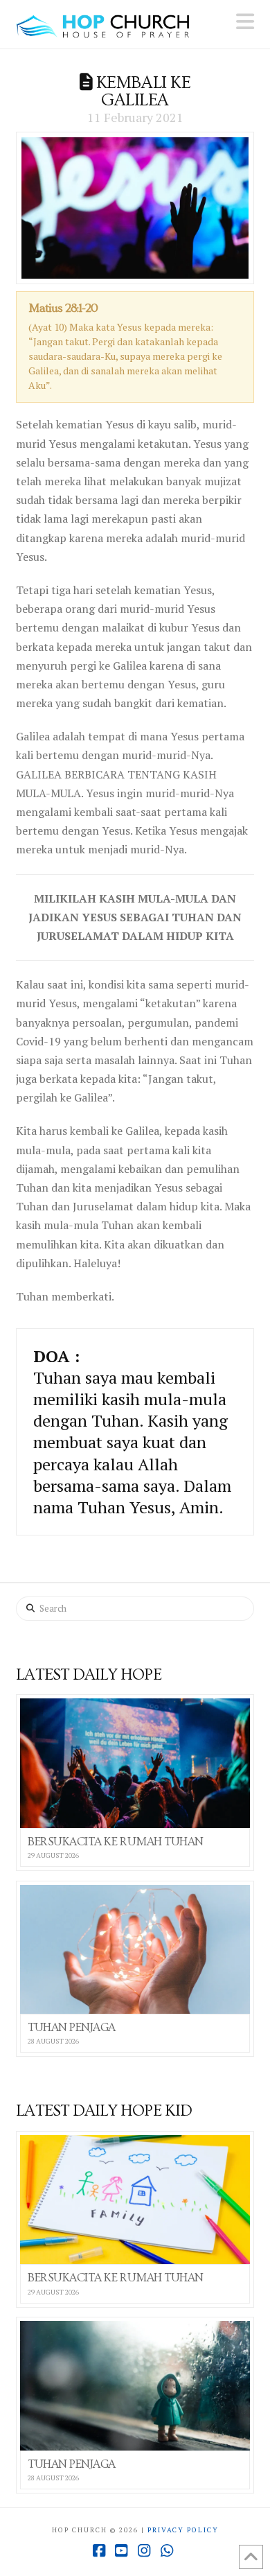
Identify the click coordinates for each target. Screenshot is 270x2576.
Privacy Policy (183, 2530)
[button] (245, 21)
